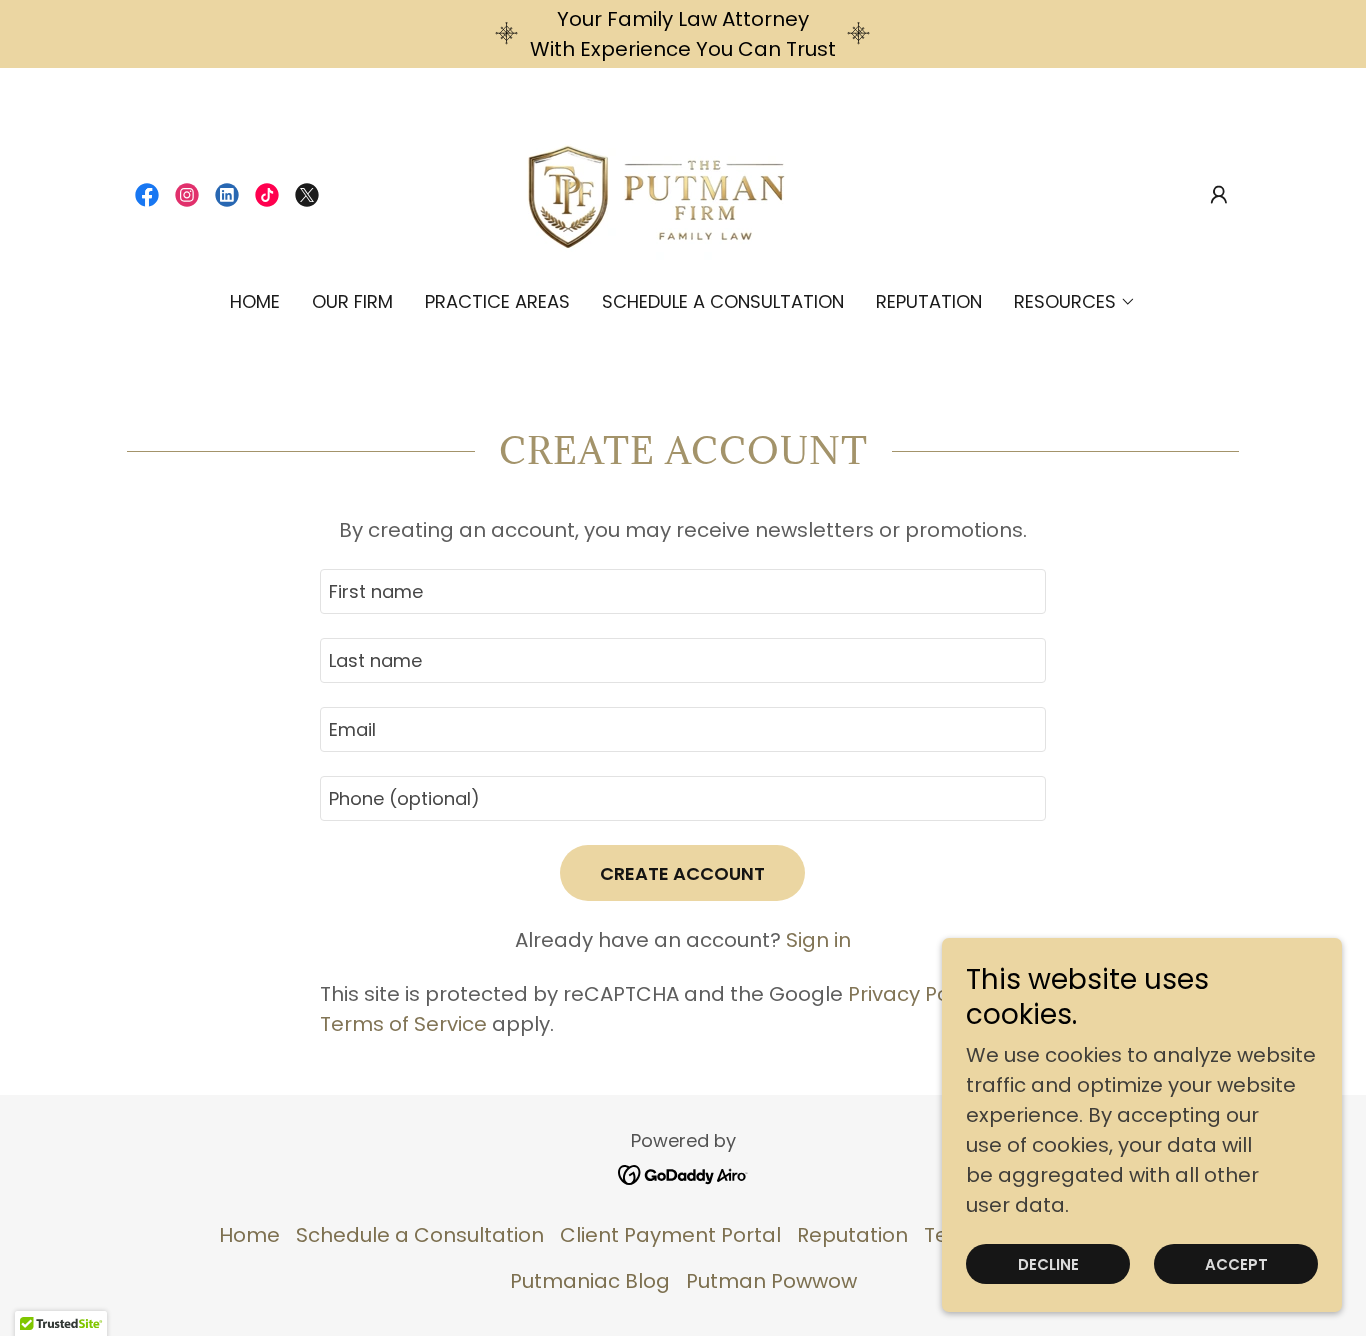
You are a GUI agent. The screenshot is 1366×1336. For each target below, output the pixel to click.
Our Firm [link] (352, 301)
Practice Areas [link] (497, 301)
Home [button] (249, 1235)
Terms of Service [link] (403, 1024)
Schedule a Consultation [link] (723, 301)
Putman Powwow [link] (771, 1281)
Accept (1236, 1264)
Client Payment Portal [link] (670, 1235)
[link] (147, 195)
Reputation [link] (929, 301)
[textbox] (682, 591)
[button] (1219, 195)
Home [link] (255, 301)
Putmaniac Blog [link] (590, 1281)
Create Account (682, 873)
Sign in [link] (818, 940)
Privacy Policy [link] (915, 994)
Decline (1048, 1264)
